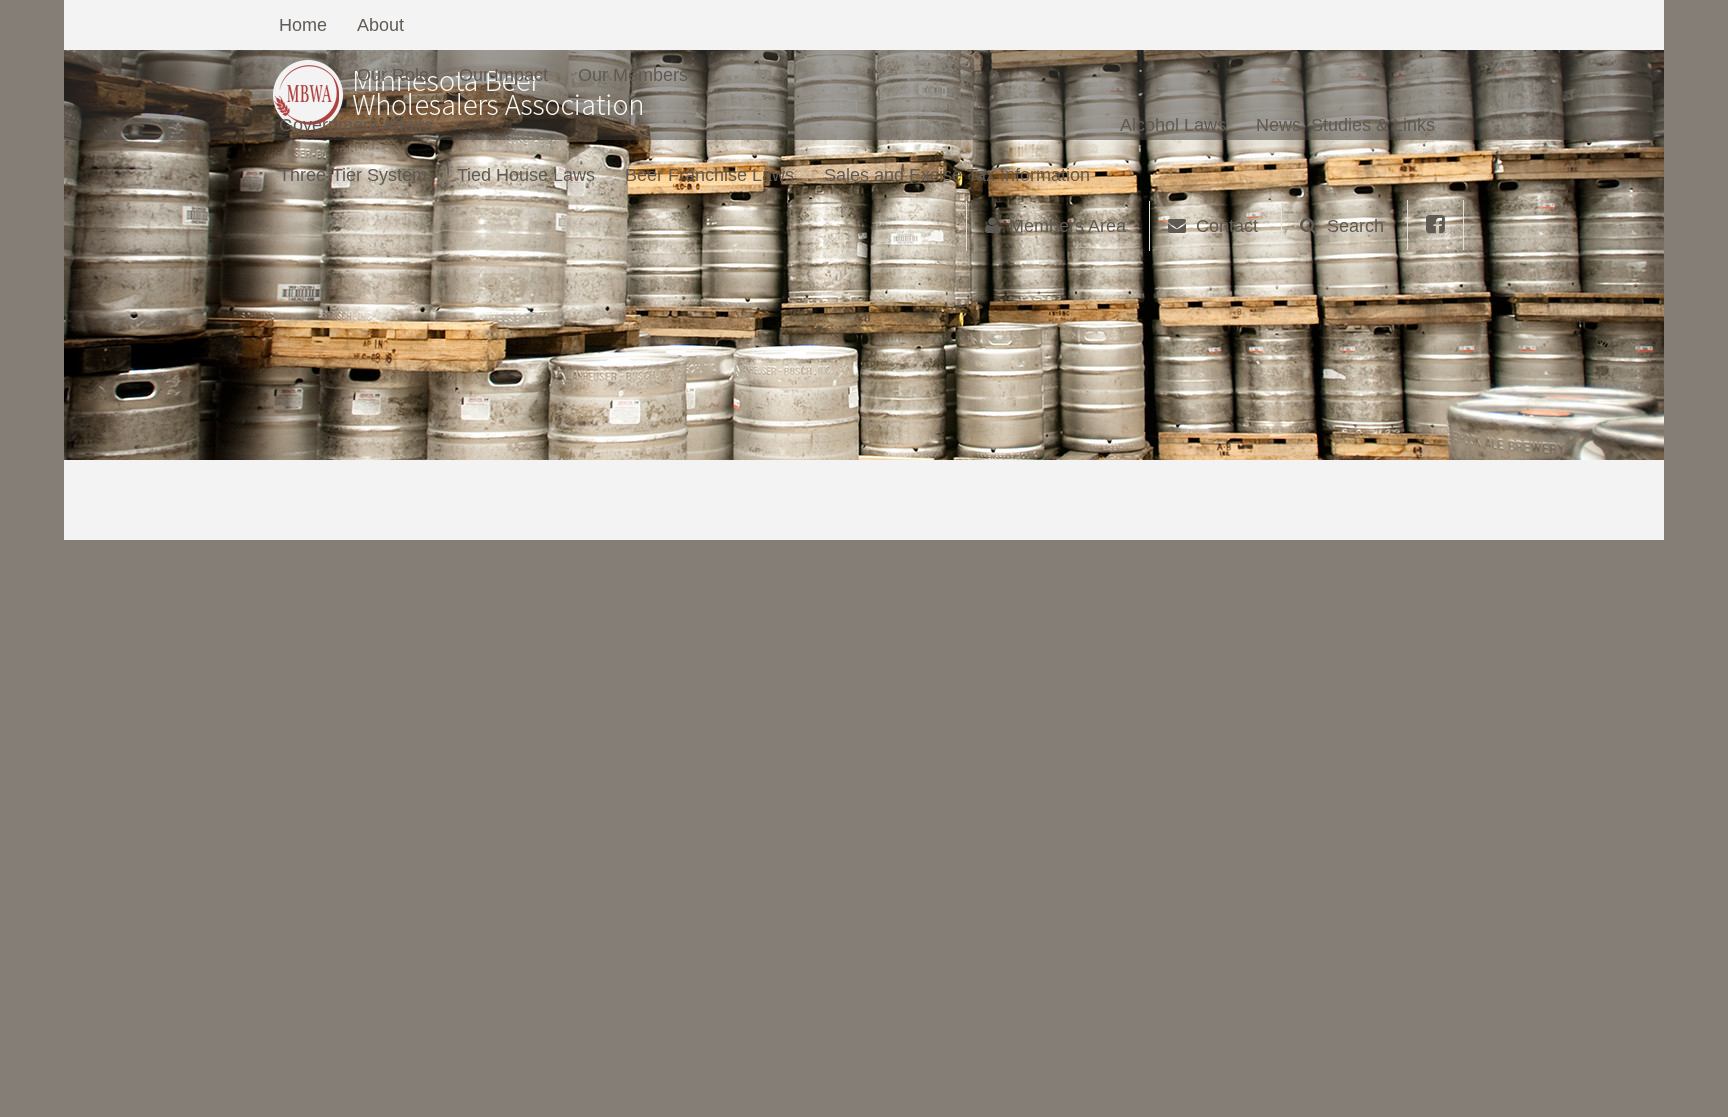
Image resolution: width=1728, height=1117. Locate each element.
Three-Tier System (353, 175)
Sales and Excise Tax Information (957, 175)
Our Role (393, 75)
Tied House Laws (526, 175)
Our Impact (503, 75)
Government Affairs (356, 125)
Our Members (633, 75)
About (380, 25)
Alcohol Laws (1173, 125)
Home (303, 25)
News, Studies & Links (1345, 125)
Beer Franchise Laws (709, 175)
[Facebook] (1435, 225)
